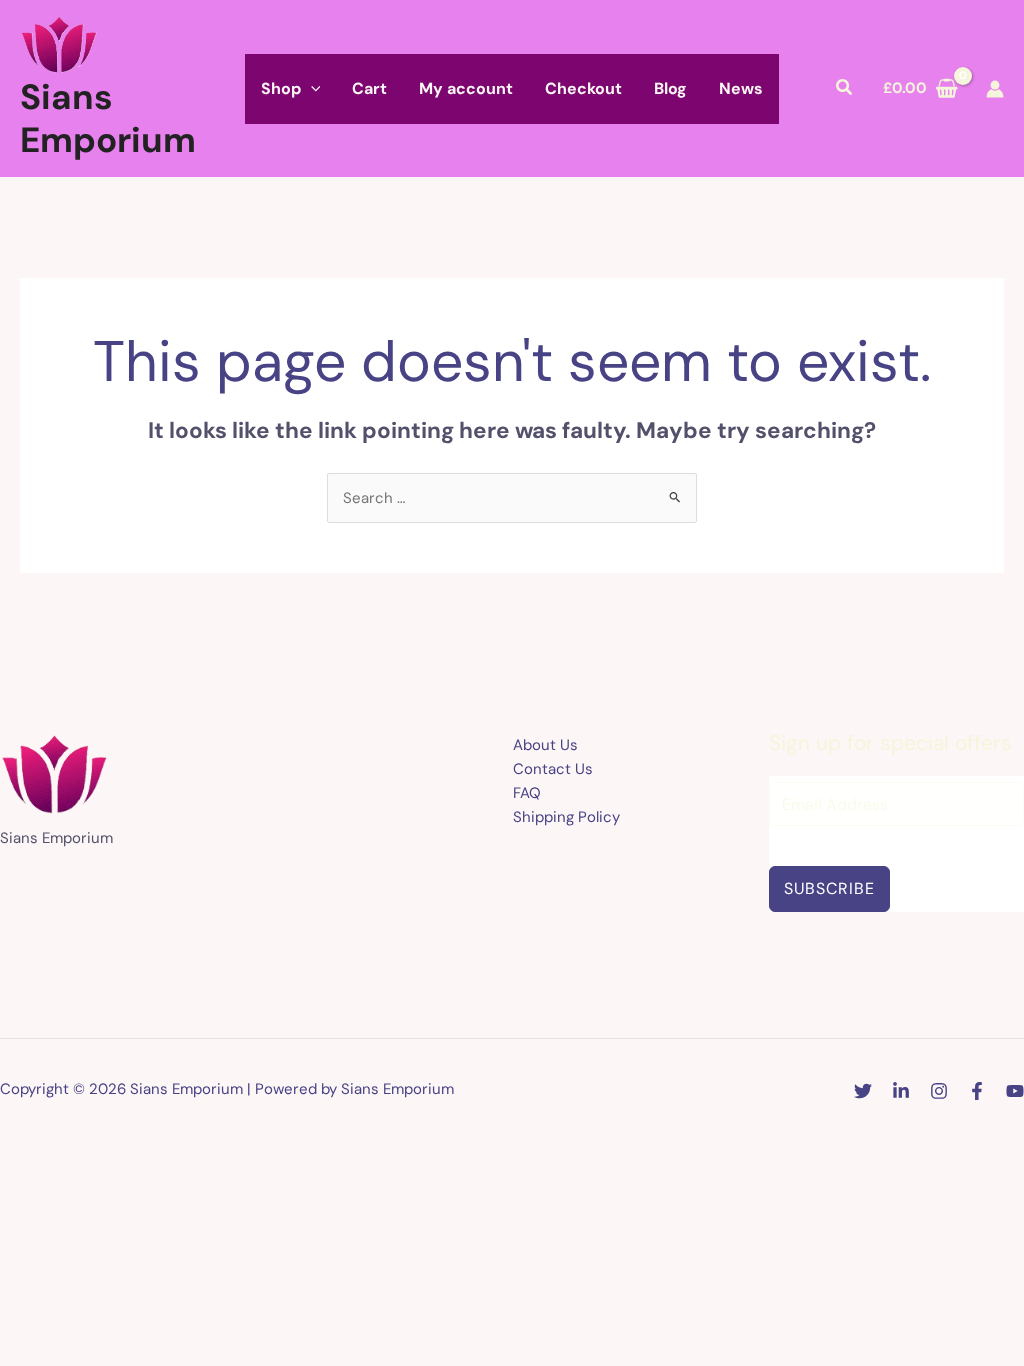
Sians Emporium (108, 118)
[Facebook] (977, 1091)
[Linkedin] (901, 1091)
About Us (545, 745)
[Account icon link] (995, 89)
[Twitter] (863, 1091)
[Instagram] (939, 1091)
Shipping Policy (566, 817)
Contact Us (553, 769)
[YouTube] (1015, 1091)
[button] (311, 89)
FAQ (527, 793)
